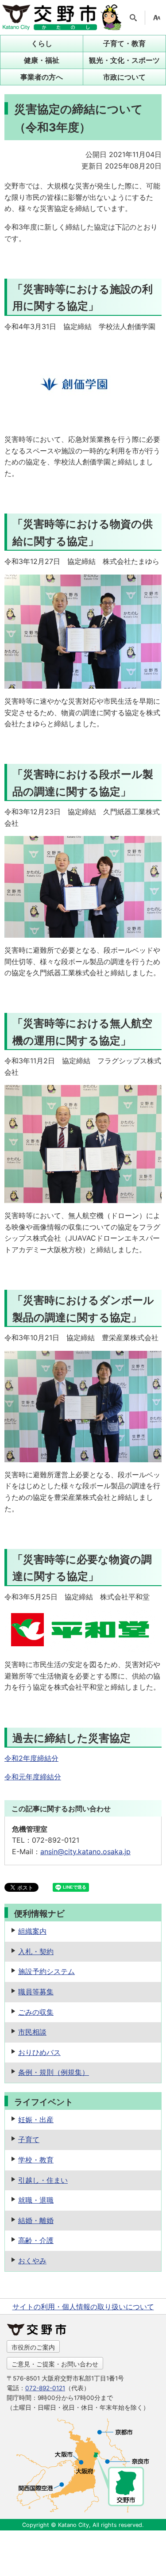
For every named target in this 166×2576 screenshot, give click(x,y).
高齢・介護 (36, 2240)
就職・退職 (36, 2200)
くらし (42, 43)
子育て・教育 (124, 43)
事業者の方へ (42, 77)
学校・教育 (36, 2160)
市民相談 (32, 2032)
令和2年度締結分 (31, 1758)
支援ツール (157, 18)
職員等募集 (36, 1992)
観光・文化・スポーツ (124, 60)
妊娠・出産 (36, 2120)
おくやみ (32, 2261)
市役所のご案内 (33, 2347)
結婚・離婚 (36, 2220)
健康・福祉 (42, 60)
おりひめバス (39, 2052)
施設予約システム (46, 1971)
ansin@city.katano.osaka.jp (85, 1851)
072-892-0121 (45, 2388)
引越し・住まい (43, 2180)
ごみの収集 (36, 2012)
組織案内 (32, 1931)
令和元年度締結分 (33, 1777)
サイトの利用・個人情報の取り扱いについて (83, 2307)
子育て (29, 2139)
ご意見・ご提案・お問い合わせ (55, 2364)
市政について (124, 77)
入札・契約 (36, 1951)
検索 (133, 18)
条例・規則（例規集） (54, 2072)
